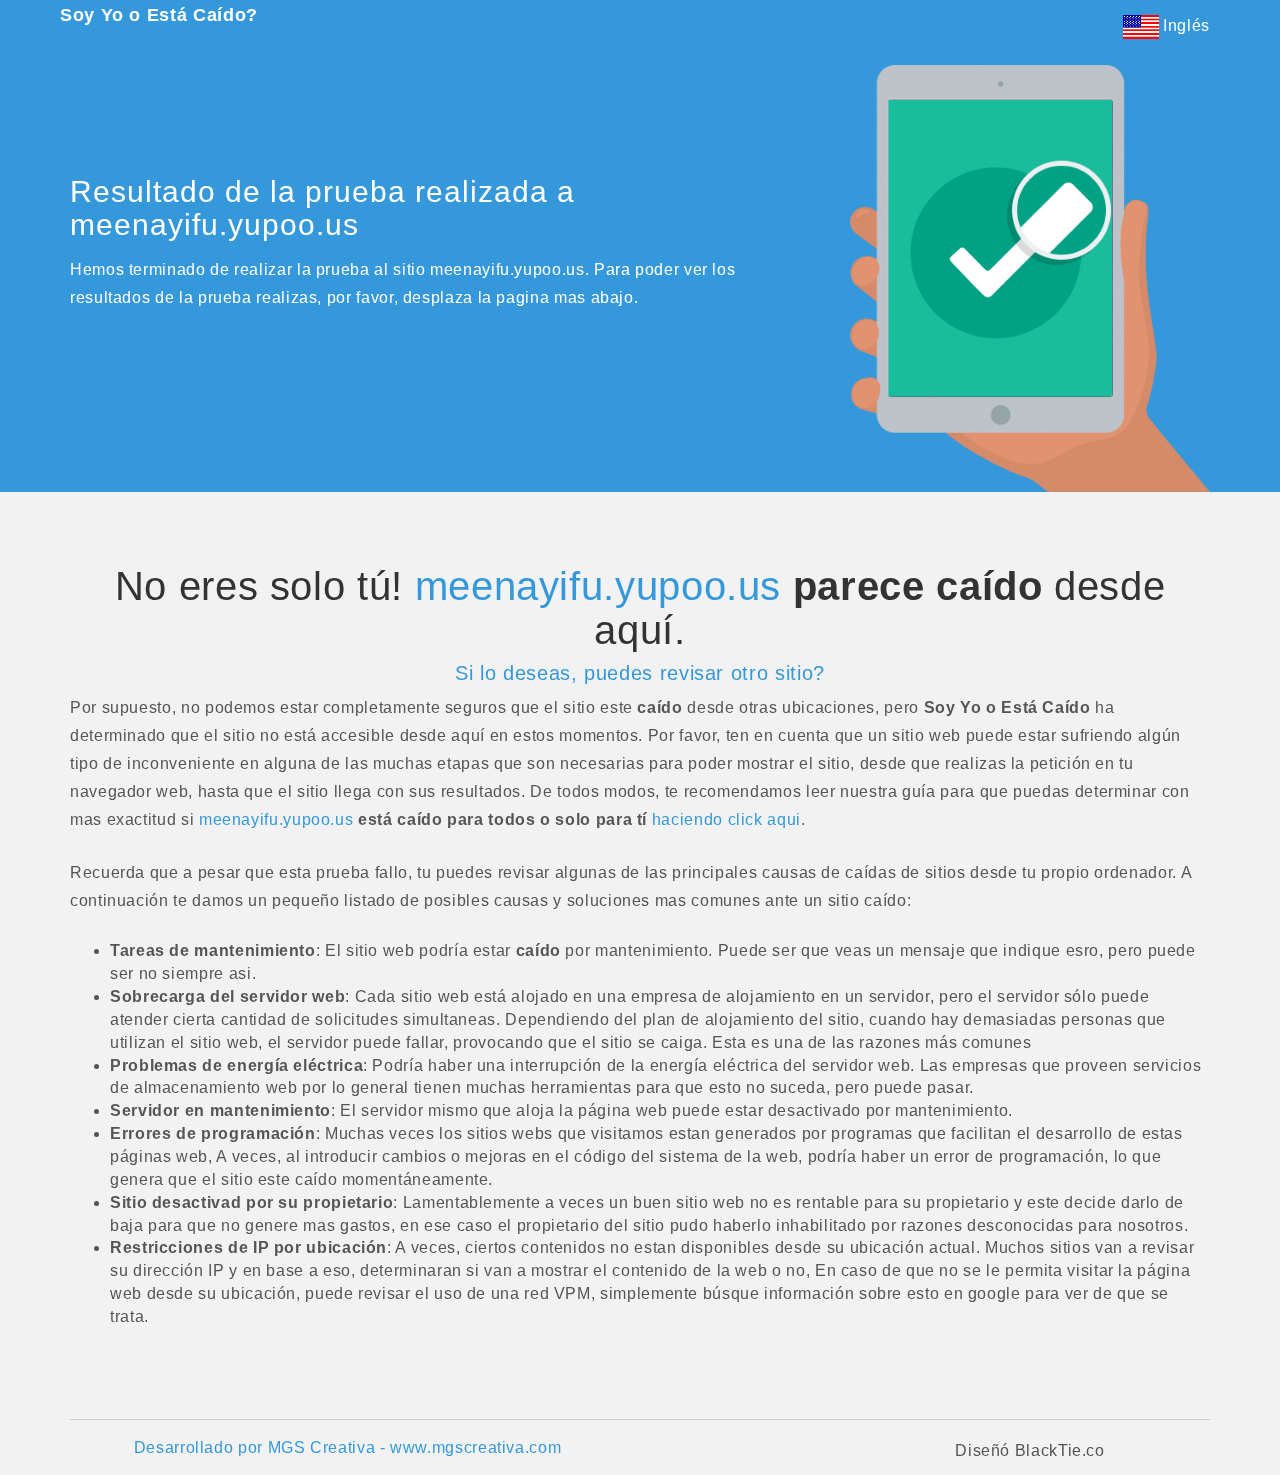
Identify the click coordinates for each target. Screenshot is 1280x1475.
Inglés (1184, 25)
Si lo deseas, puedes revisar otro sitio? (640, 673)
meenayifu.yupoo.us (598, 586)
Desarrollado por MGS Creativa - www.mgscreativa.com (348, 1447)
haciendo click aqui (726, 819)
